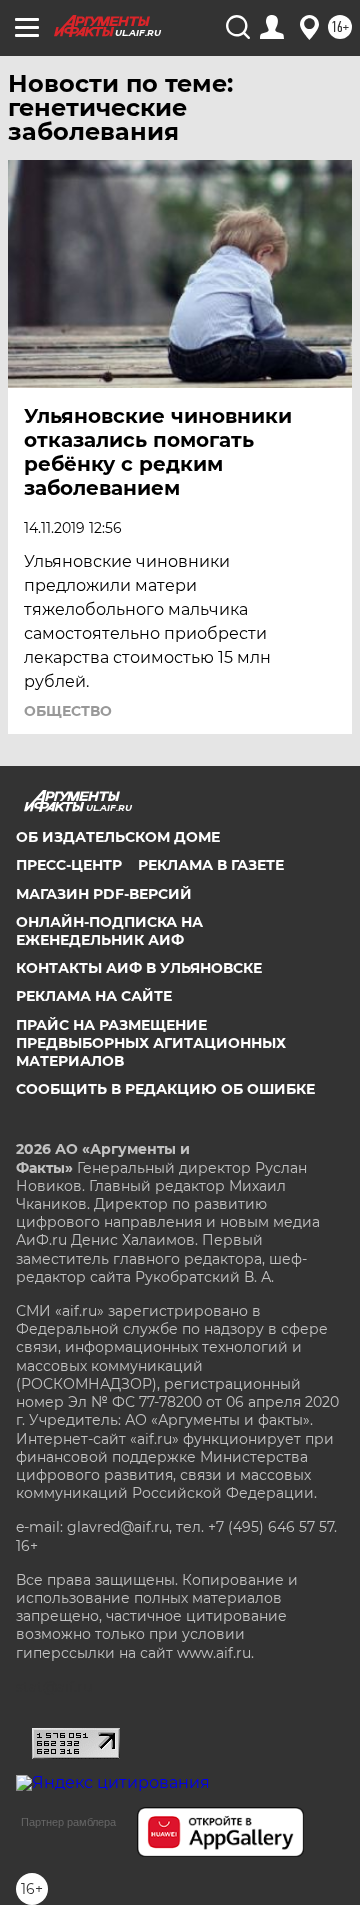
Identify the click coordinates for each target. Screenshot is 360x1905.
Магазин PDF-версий (104, 894)
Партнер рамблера (68, 1822)
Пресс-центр (69, 865)
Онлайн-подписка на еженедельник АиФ (109, 931)
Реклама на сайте (94, 996)
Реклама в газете (211, 865)
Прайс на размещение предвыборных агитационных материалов (151, 1043)
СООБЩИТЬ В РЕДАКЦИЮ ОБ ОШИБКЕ (165, 1089)
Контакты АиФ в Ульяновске (139, 968)
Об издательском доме (118, 837)
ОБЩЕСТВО (68, 711)
